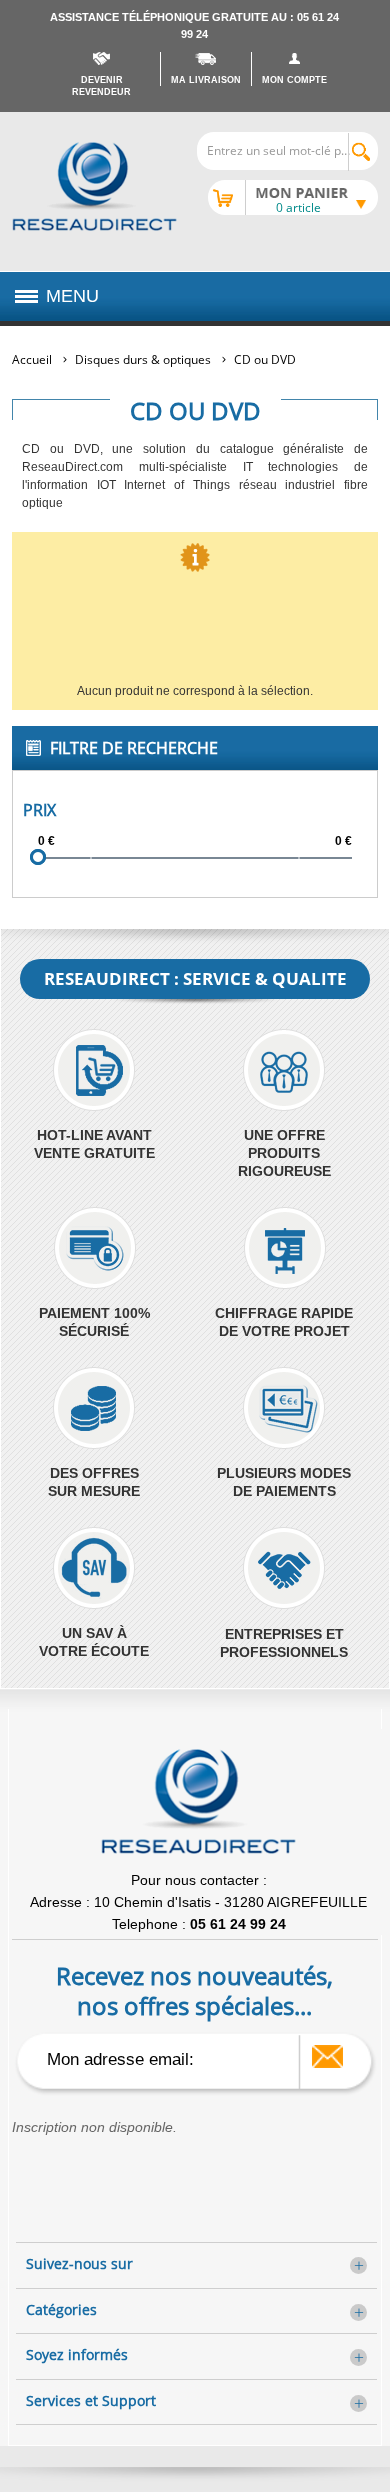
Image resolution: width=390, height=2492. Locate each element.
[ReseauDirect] (94, 186)
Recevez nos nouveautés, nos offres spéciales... (194, 1990)
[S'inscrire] (327, 2056)
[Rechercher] (362, 152)
